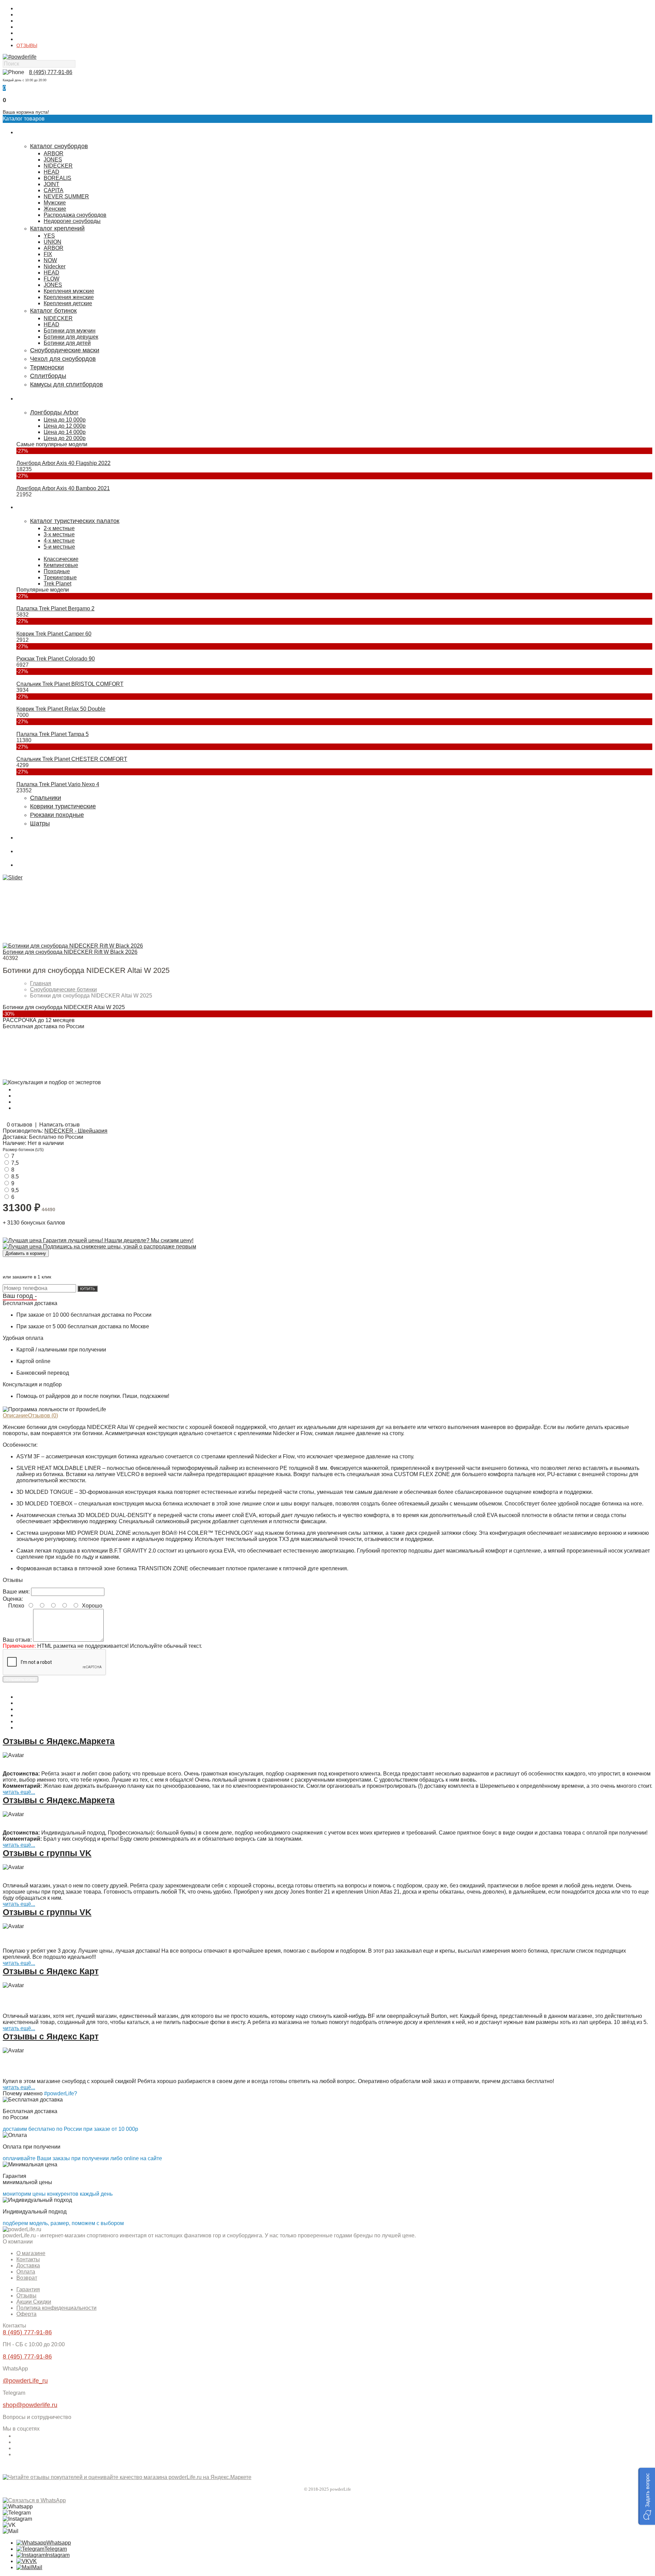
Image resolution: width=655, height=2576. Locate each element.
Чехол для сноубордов (63, 359)
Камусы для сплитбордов (67, 384)
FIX (48, 254)
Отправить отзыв (20, 1679)
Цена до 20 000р (65, 438)
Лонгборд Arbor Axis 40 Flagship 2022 (63, 463)
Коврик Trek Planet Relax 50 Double (61, 709)
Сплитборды (48, 376)
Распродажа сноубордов (75, 215)
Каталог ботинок (53, 311)
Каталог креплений (57, 228)
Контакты (27, 15)
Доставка (26, 21)
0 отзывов (20, 1125)
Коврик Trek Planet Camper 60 (54, 634)
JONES (53, 160)
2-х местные (59, 528)
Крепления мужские (69, 291)
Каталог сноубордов (59, 146)
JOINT (52, 184)
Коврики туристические (63, 806)
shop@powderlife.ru (30, 2405)
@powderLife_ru (25, 2381)
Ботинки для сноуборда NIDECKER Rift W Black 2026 (70, 952)
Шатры (40, 823)
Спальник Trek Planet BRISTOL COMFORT (70, 684)
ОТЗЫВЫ (27, 45)
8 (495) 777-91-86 (51, 72)
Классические (61, 559)
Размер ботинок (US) (23, 1150)
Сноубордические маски (65, 350)
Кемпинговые (61, 565)
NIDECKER (58, 166)
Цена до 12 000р (65, 426)
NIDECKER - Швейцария (76, 1131)
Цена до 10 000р (65, 420)
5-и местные (59, 547)
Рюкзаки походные (57, 815)
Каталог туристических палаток (75, 521)
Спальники (46, 798)
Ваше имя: (16, 1592)
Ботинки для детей (67, 343)
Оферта (26, 2314)
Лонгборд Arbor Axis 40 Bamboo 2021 (63, 488)
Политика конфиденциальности (56, 2308)
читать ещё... (19, 1792)
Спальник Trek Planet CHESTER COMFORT (72, 759)
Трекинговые (60, 577)
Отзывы (26, 2296)
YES (49, 236)
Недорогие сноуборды (72, 221)
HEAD (52, 172)
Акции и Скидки (34, 39)
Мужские (55, 203)
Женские (55, 209)
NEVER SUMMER (66, 196)
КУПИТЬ (88, 1289)
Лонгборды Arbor (54, 412)
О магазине (29, 9)
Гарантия (27, 33)
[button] (647, 2496)
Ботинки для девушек (71, 337)
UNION (53, 242)
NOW (50, 260)
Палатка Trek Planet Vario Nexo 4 (58, 784)
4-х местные (59, 541)
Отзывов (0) (43, 1416)
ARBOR (54, 153)
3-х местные (59, 534)
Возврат (27, 2278)
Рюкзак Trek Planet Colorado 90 (56, 659)
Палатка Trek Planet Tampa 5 (53, 734)
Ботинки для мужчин (70, 331)
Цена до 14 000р (65, 432)
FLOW (52, 279)
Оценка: (13, 1599)
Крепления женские (69, 297)
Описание (15, 1416)
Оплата (25, 27)
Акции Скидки (34, 2302)
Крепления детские (68, 303)
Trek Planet (57, 584)
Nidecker (55, 266)
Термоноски (47, 367)
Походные (57, 571)
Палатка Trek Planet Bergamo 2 (55, 608)
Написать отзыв (60, 1125)
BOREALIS (57, 178)
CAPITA (54, 190)
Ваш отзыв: (17, 1640)
